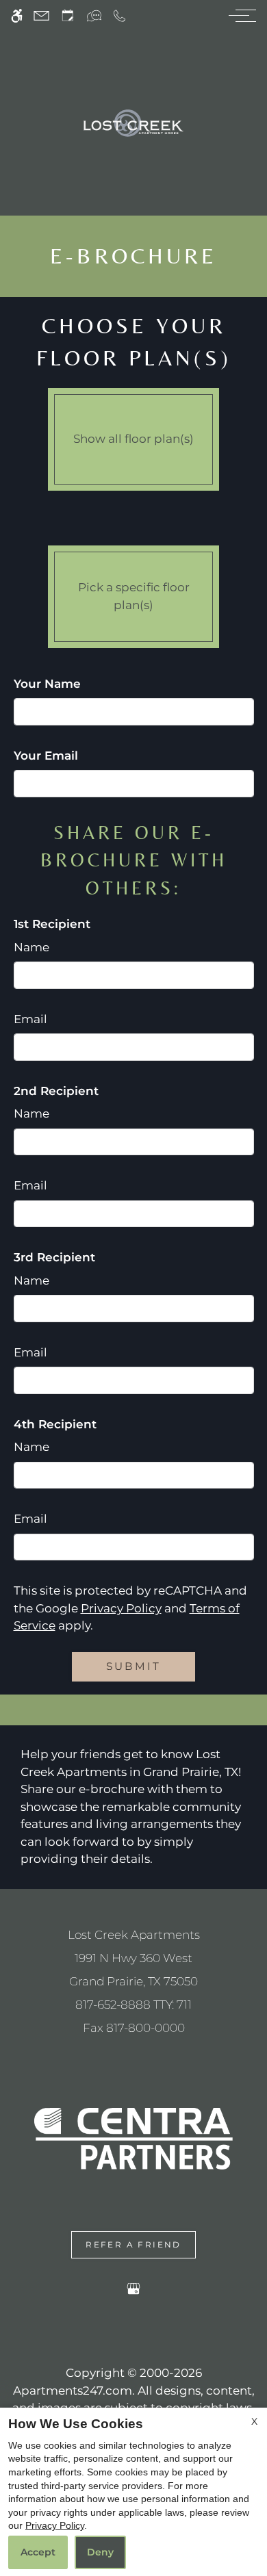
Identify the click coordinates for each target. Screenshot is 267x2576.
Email (30, 1019)
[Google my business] (133, 2291)
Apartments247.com (73, 2391)
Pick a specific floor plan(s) (134, 596)
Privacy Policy (121, 1608)
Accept (38, 2552)
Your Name (47, 684)
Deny (100, 2552)
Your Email (46, 756)
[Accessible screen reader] (17, 15)
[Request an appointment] (68, 15)
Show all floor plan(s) (133, 439)
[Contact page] (41, 15)
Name (31, 947)
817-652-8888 (133, 2005)
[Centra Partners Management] (133, 2137)
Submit (133, 1666)
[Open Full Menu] (239, 15)
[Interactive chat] (94, 15)
